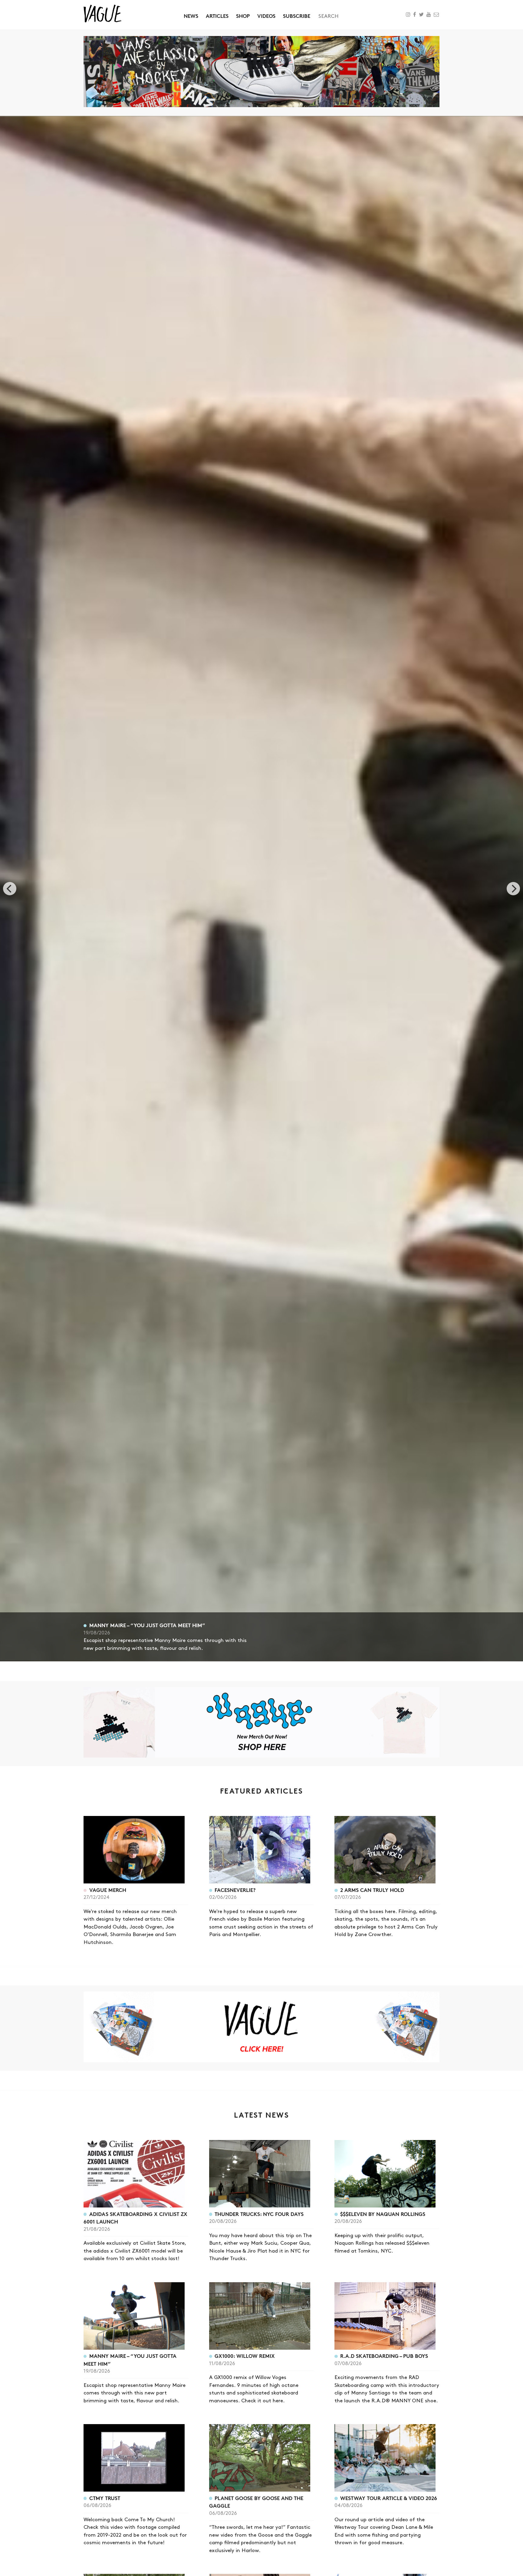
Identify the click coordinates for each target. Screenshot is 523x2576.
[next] (513, 889)
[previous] (10, 889)
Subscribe (297, 16)
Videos (266, 16)
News (191, 16)
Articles (217, 16)
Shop (243, 16)
